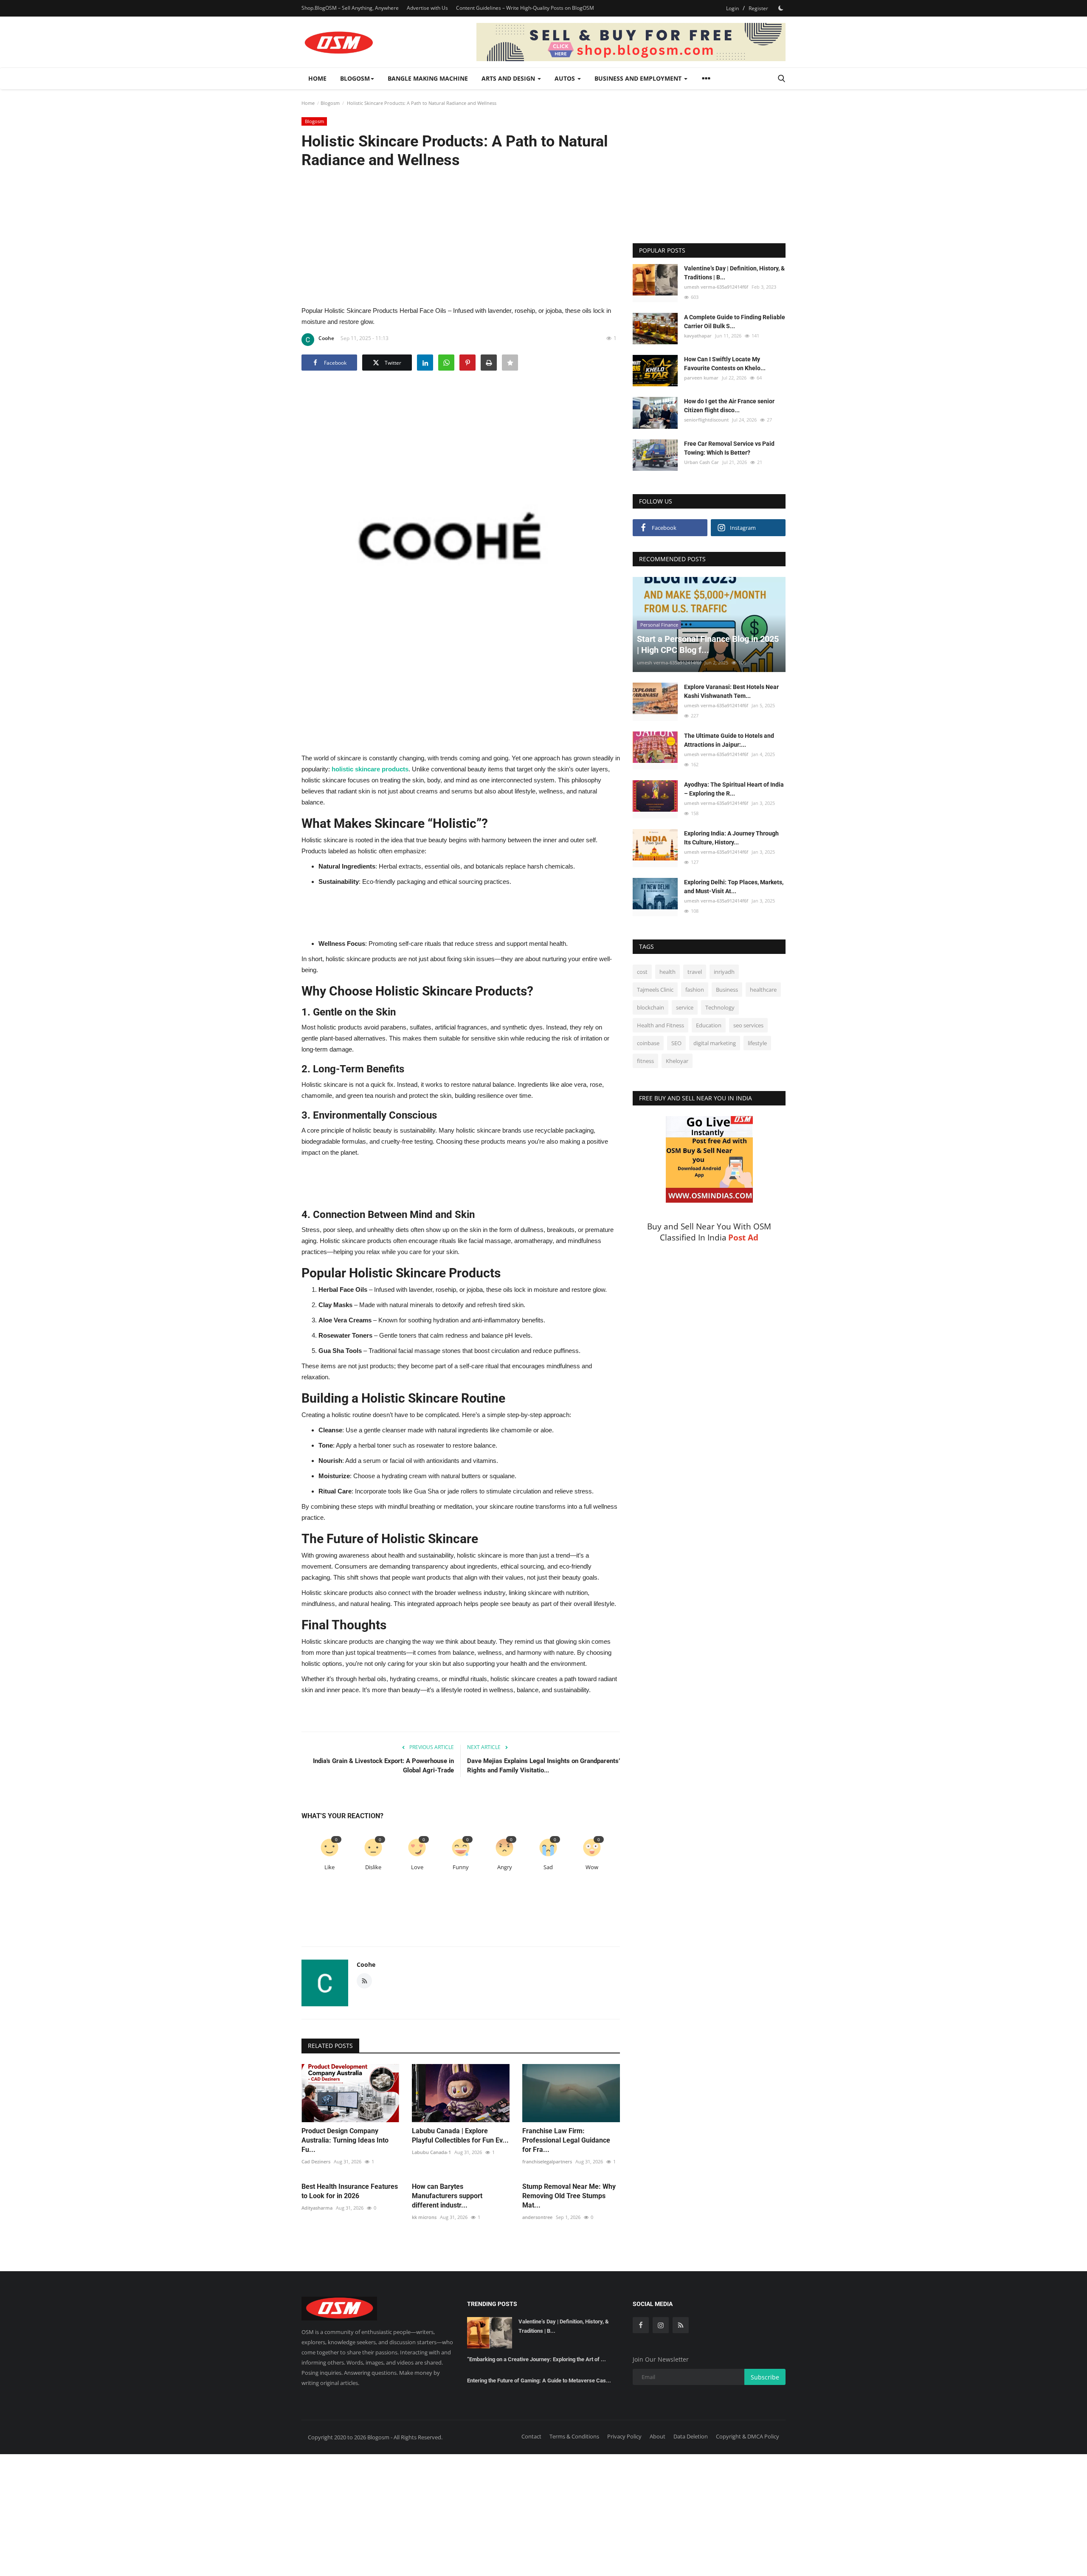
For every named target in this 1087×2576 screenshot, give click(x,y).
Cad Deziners (316, 2161)
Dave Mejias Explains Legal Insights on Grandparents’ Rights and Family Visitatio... (543, 1766)
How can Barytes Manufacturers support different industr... (447, 2196)
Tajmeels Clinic (655, 990)
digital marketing (715, 1043)
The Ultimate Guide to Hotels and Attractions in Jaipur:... (729, 740)
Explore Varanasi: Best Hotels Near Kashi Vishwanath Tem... (731, 691)
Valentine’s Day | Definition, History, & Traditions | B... (734, 273)
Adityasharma (317, 2208)
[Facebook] (641, 2325)
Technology (720, 1007)
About (658, 2436)
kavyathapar (698, 336)
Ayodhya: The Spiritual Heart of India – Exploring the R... (734, 789)
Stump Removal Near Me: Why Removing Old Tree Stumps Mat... (569, 2196)
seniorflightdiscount (706, 420)
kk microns (424, 2217)
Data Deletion (691, 2436)
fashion (695, 990)
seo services (748, 1025)
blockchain (651, 1007)
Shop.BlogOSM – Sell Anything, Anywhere (350, 8)
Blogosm (330, 103)
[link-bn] (631, 42)
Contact (531, 2436)
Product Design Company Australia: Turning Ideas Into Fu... (345, 2140)
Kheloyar (677, 1061)
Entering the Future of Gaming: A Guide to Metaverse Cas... (539, 2381)
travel (695, 972)
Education (709, 1025)
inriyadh (724, 972)
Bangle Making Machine (428, 78)
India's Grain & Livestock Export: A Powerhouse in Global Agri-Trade (383, 1766)
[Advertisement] (461, 236)
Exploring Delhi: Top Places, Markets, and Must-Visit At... (734, 887)
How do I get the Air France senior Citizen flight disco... (729, 406)
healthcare (763, 990)
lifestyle (757, 1043)
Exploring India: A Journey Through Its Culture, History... (731, 838)
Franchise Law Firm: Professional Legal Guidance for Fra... (566, 2140)
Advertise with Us (427, 8)
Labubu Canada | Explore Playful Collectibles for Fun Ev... (460, 2136)
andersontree (537, 2217)
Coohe (326, 338)
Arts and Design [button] (509, 78)
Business (727, 990)
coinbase (648, 1043)
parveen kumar (701, 378)
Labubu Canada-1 (431, 2152)
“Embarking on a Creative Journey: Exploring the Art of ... (536, 2359)
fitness (645, 1061)
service (685, 1007)
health (667, 972)
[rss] (681, 2325)
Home (317, 78)
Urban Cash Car (701, 462)
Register (758, 8)
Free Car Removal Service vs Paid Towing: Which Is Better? (729, 448)
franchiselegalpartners (547, 2161)
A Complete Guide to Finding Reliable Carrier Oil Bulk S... (735, 322)
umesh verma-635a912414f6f (716, 287)
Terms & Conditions (574, 2436)
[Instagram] (661, 2325)
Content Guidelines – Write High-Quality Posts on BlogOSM (525, 8)
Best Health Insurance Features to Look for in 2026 (350, 2191)
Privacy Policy (624, 2436)
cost (642, 972)
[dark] (781, 8)
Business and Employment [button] (639, 78)
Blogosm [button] (355, 78)
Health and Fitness (660, 1025)
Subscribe (765, 2377)
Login (732, 8)
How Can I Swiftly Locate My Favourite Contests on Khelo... (725, 364)
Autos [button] (566, 78)
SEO (676, 1043)
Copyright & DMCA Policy (748, 2436)
